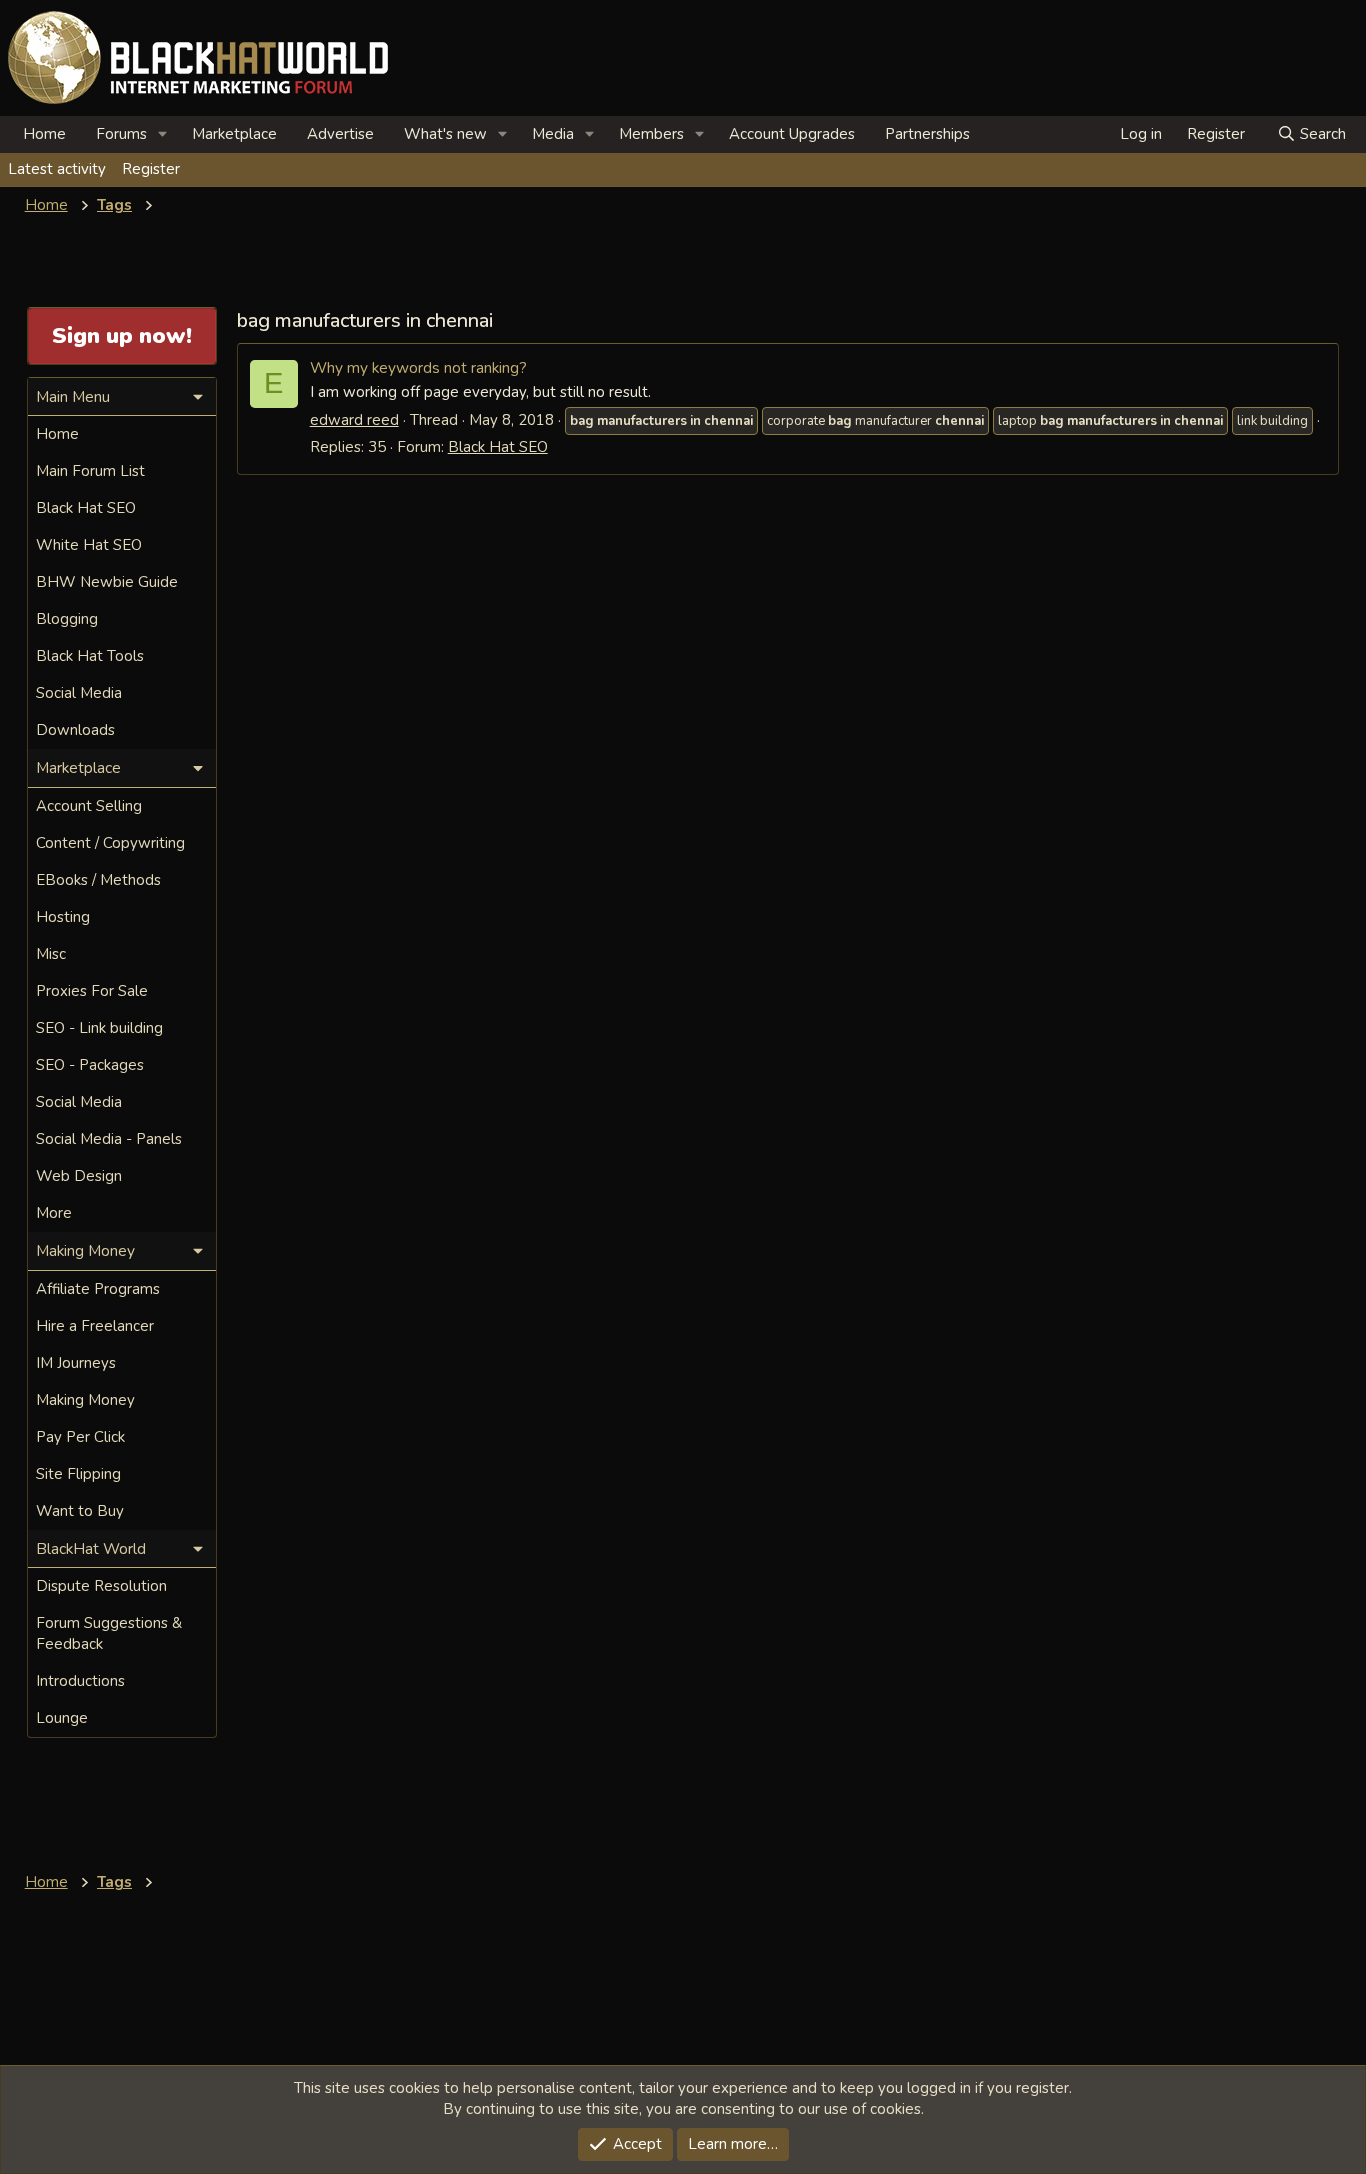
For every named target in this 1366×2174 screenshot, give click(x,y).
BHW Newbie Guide (107, 582)
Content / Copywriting (110, 843)
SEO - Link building (99, 1028)
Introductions (80, 1681)
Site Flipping (78, 1474)
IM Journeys (76, 1363)
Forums (121, 134)
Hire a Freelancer (95, 1326)
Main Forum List (90, 471)
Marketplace (234, 134)
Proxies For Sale (92, 991)
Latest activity (57, 169)
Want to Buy (80, 1511)
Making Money (85, 1400)
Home (44, 134)
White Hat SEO (89, 545)
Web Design (79, 1176)
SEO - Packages (90, 1065)
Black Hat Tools (90, 656)
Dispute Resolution (101, 1586)
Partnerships (927, 134)
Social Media (79, 693)
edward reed (354, 420)
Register (151, 169)
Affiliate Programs (98, 1289)
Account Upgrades (792, 134)
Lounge (62, 1718)
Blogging (67, 619)
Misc (51, 954)
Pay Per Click (80, 1437)
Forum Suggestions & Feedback (109, 1633)
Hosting (63, 917)
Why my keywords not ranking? (418, 367)
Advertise (340, 134)
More (54, 1213)
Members (651, 134)
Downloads (75, 730)
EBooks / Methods (98, 880)
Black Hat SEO (498, 447)
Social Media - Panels (109, 1139)
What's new (445, 134)
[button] (163, 134)
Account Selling (89, 806)
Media (553, 134)
